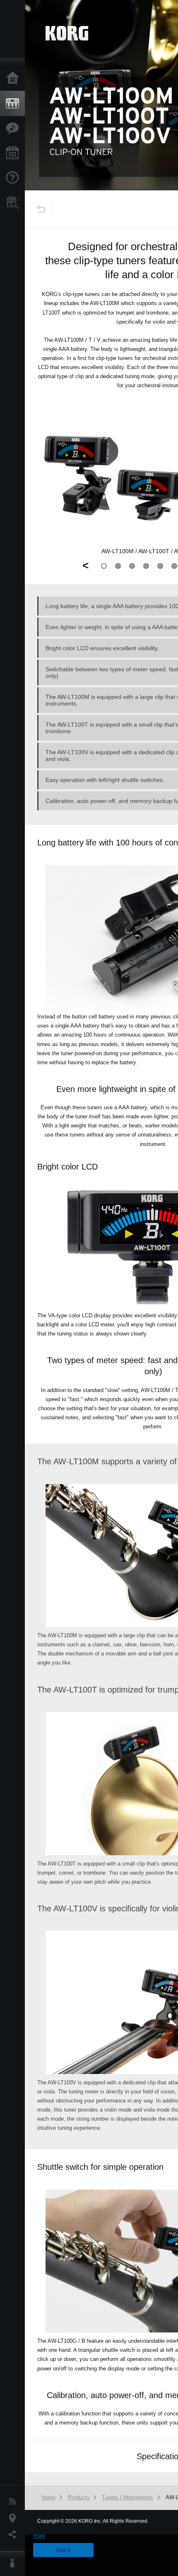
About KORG (14, 2564)
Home (14, 78)
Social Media (14, 2535)
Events (14, 153)
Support (14, 178)
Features (14, 128)
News (14, 2502)
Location (14, 2518)
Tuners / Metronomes (127, 2497)
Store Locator (14, 203)
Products (14, 104)
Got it (63, 2550)
